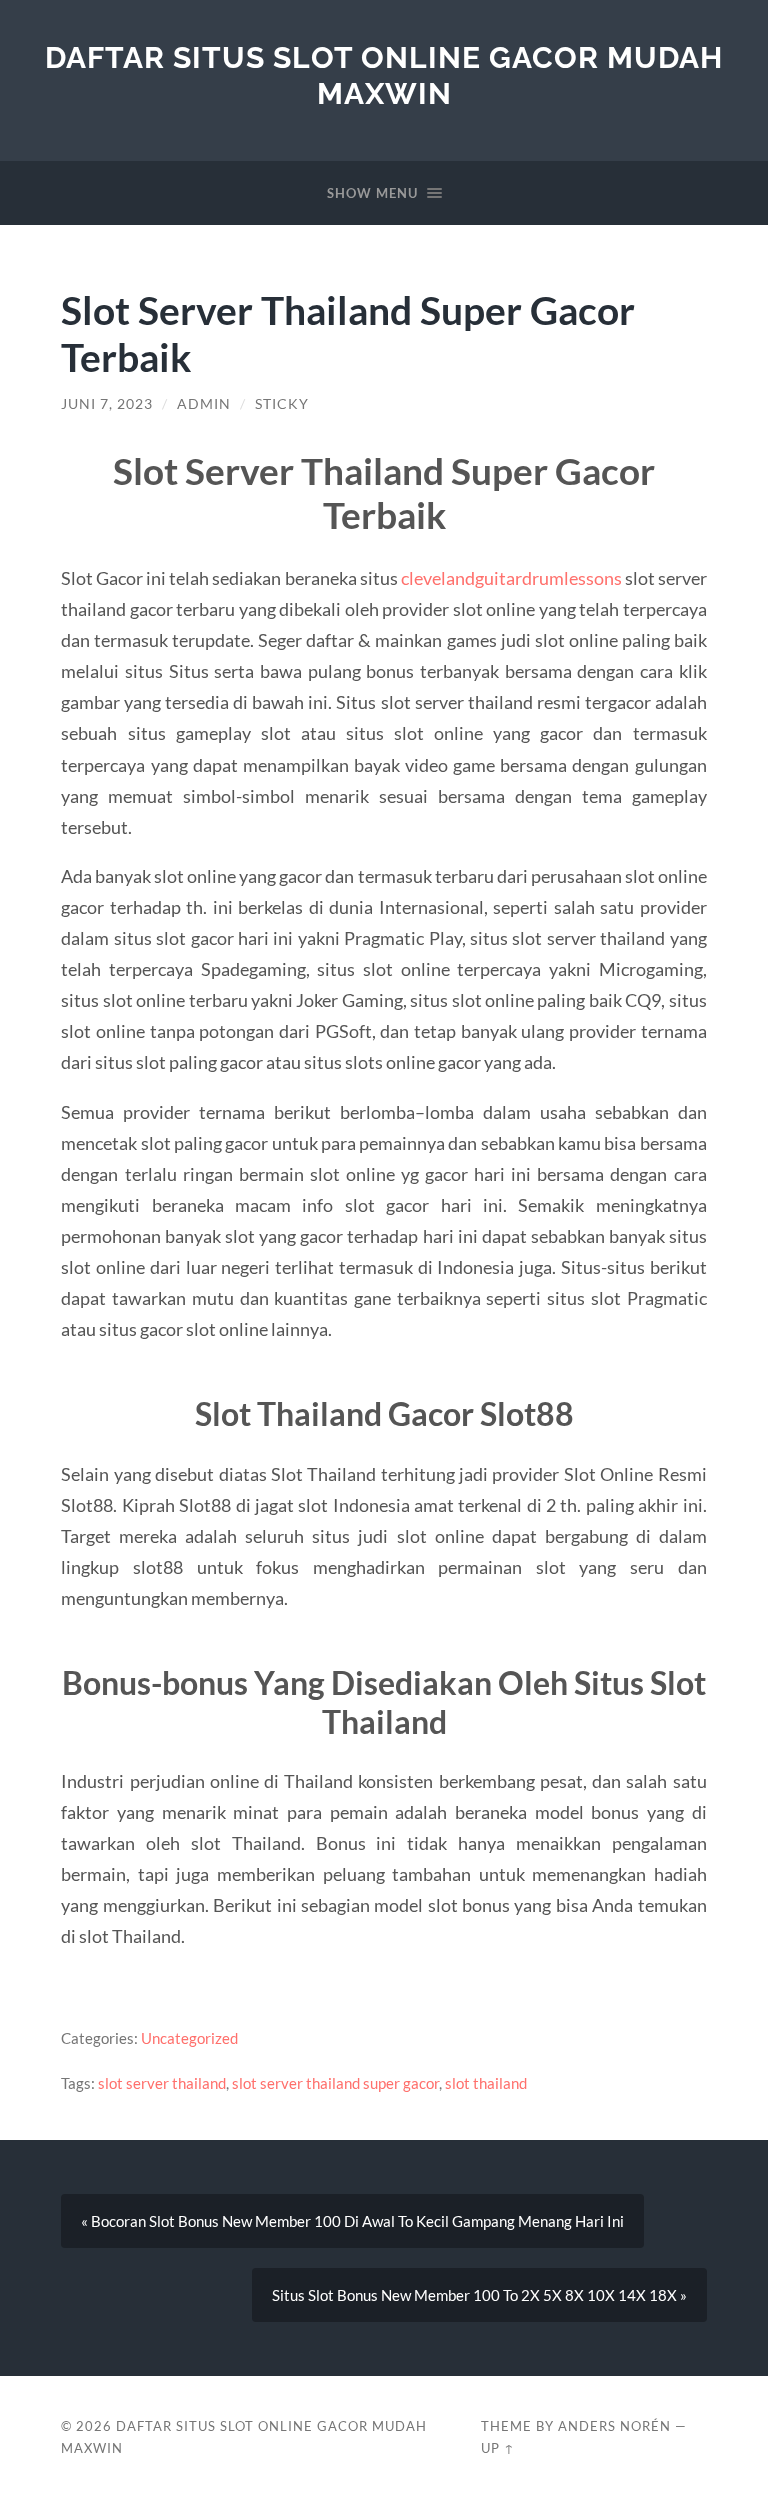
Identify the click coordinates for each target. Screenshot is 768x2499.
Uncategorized (189, 2038)
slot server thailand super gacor (335, 2083)
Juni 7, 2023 (107, 404)
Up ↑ (498, 2448)
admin (204, 404)
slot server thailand (162, 2083)
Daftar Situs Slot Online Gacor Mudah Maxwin (384, 75)
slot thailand (486, 2083)
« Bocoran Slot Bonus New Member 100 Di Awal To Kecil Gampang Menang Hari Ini (352, 2221)
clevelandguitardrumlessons (511, 578)
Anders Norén (614, 2426)
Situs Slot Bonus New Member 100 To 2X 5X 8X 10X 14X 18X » (479, 2295)
